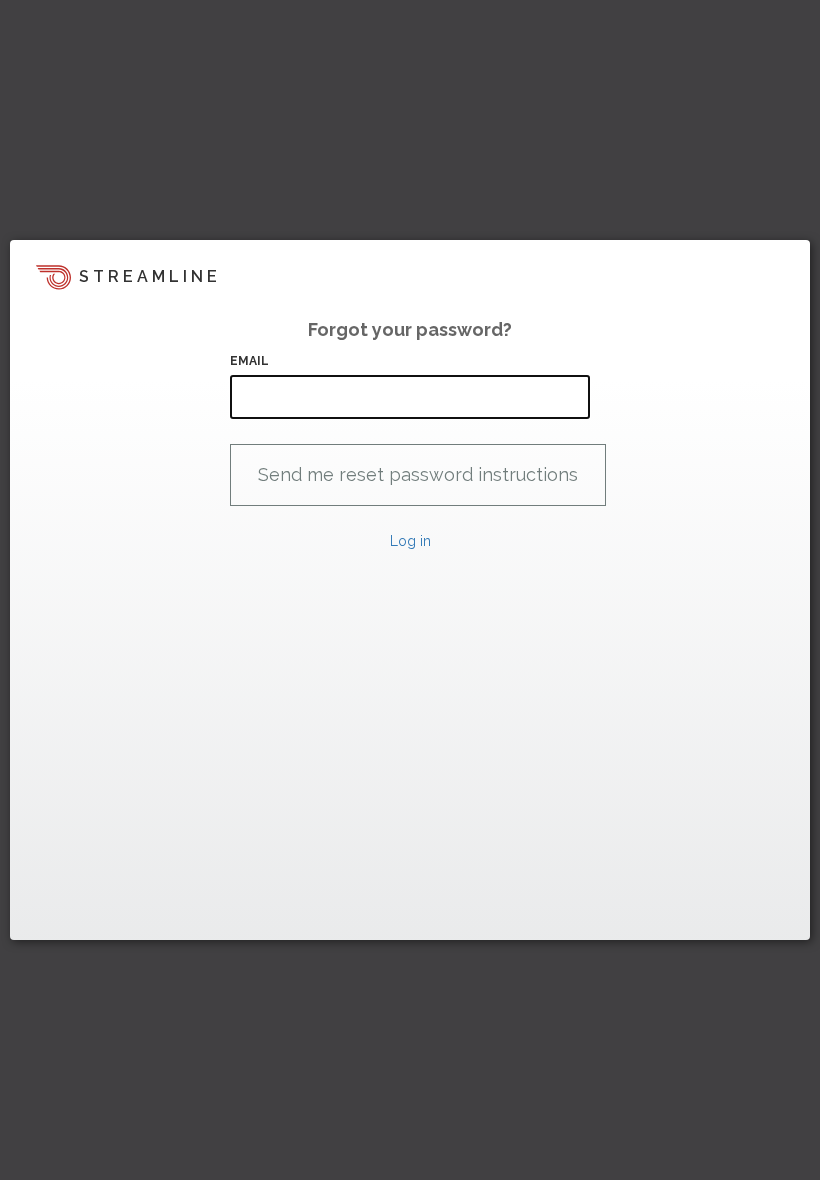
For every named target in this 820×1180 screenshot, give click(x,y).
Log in (410, 541)
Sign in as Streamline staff (116, 916)
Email (250, 361)
